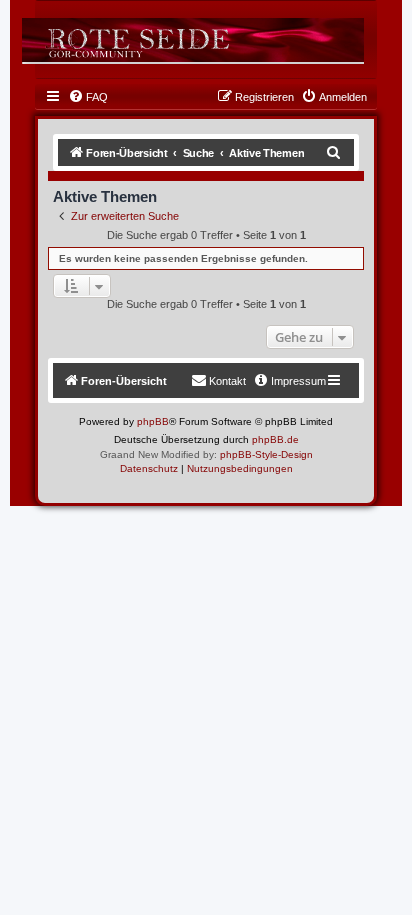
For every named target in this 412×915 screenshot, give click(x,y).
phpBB (153, 421)
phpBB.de (275, 439)
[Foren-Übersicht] (193, 40)
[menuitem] (88, 97)
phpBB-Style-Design (266, 454)
